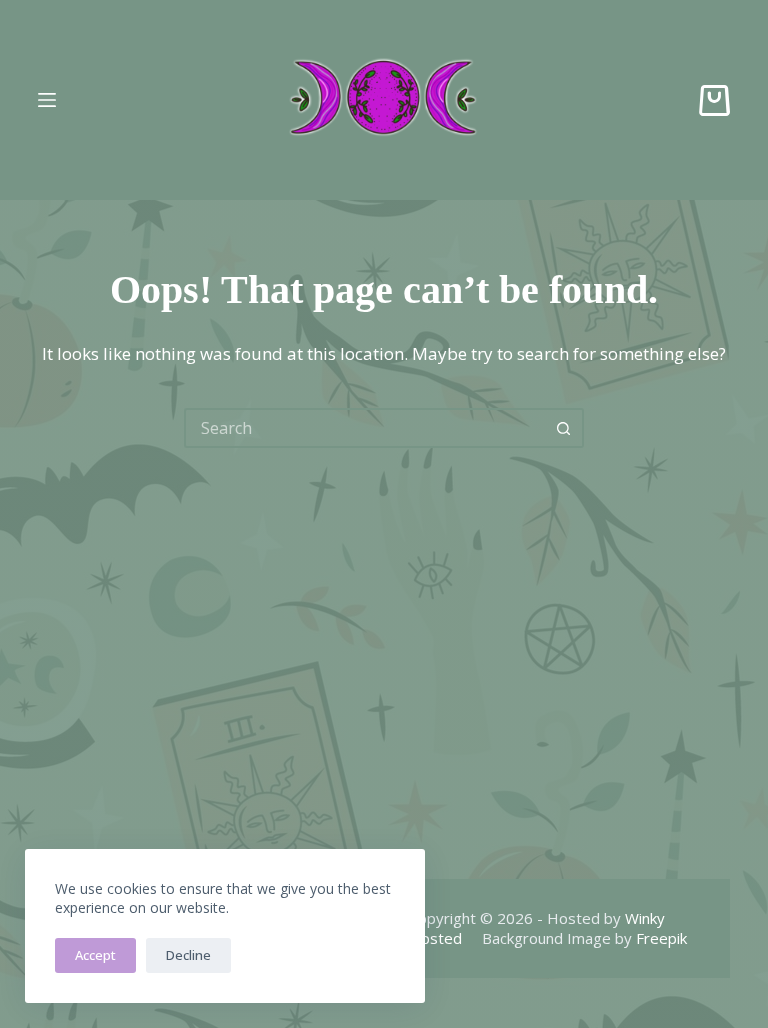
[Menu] (47, 100)
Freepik (661, 938)
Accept (95, 955)
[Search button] (564, 428)
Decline (188, 955)
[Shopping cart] (714, 100)
